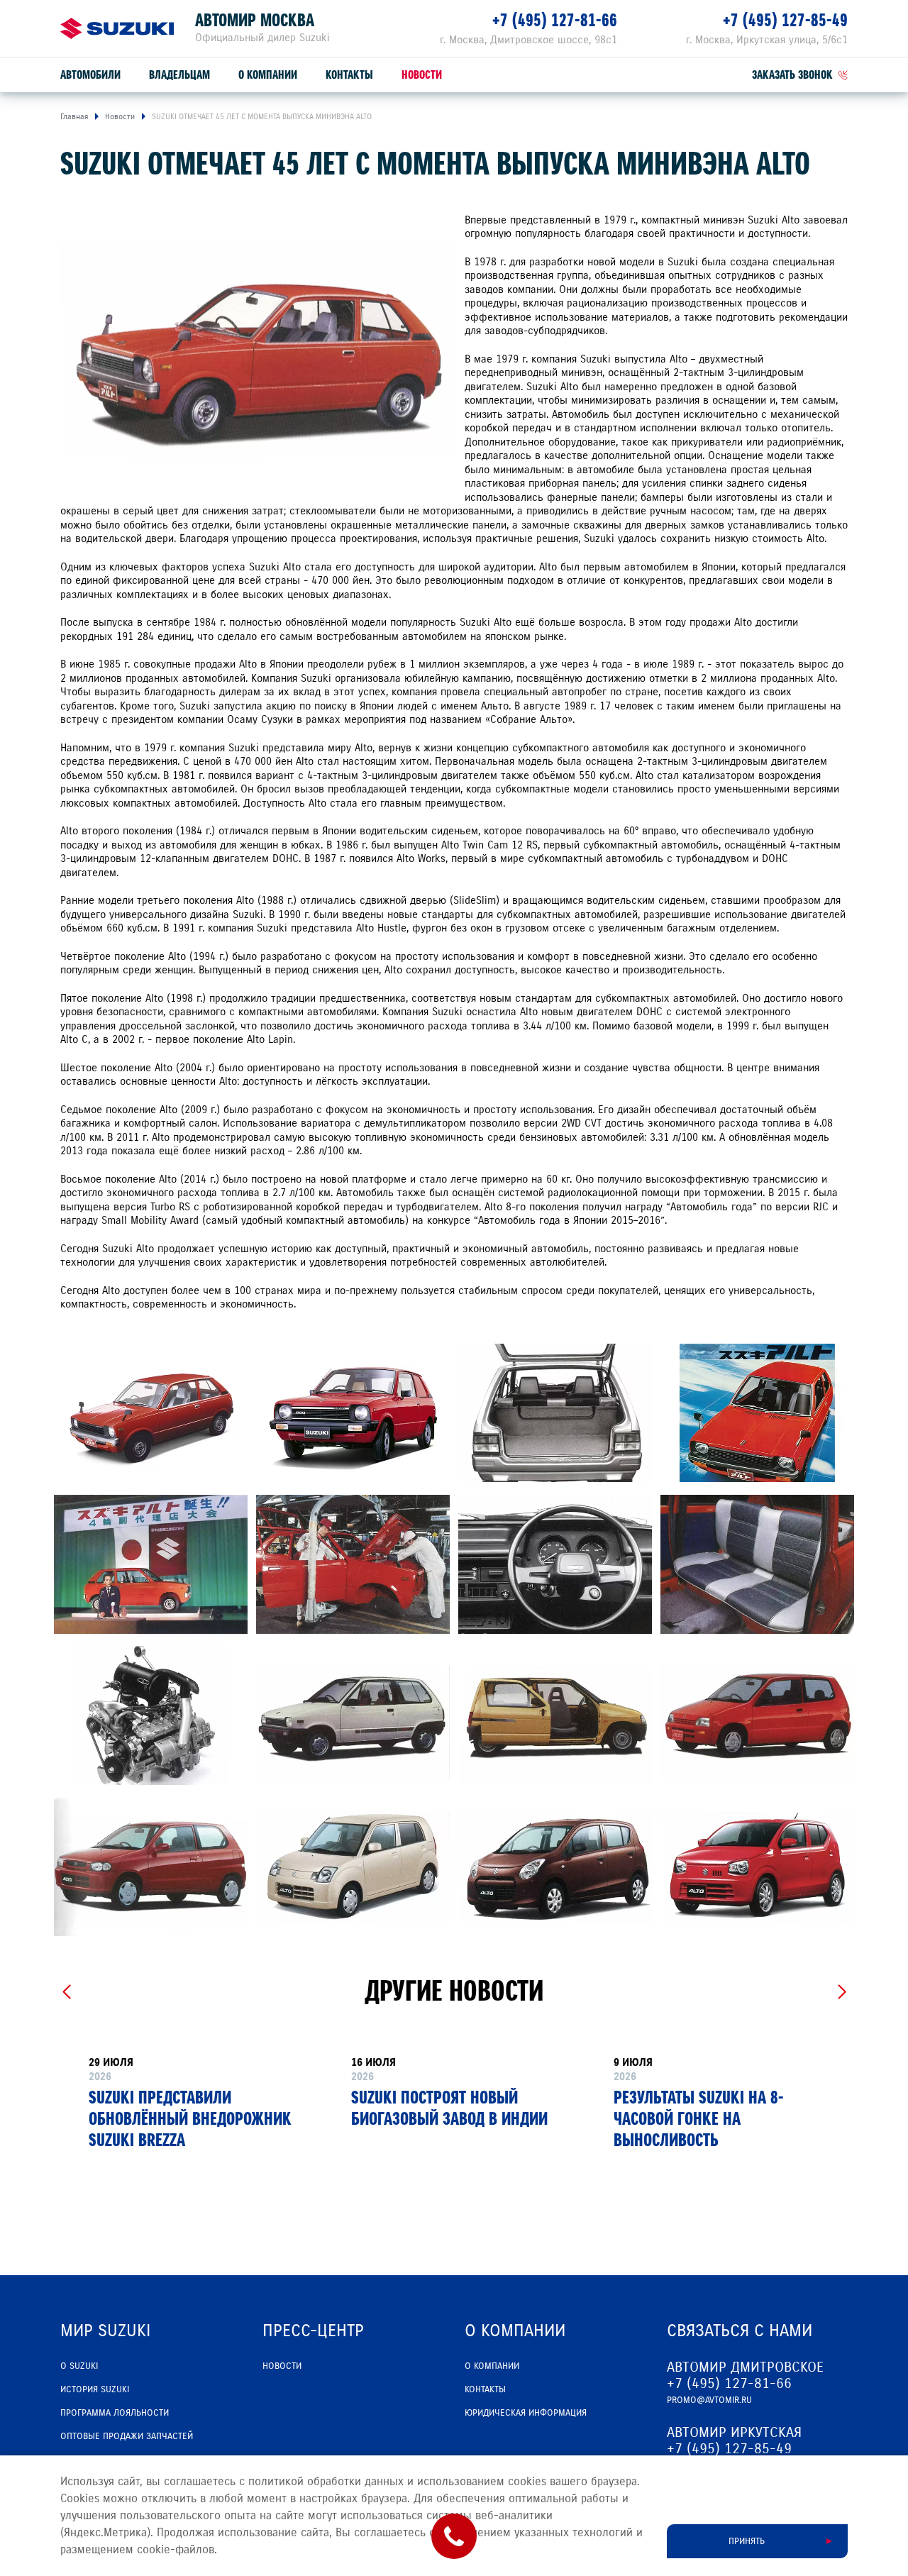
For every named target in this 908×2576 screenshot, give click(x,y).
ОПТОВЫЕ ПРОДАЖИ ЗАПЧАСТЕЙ (127, 2436)
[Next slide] (842, 1992)
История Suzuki (95, 2389)
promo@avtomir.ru (709, 2400)
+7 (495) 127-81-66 (555, 20)
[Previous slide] (66, 1992)
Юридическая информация (526, 2413)
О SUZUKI (79, 2366)
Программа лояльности (115, 2413)
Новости (422, 75)
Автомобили (90, 75)
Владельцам (179, 75)
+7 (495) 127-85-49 (785, 20)
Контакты (349, 75)
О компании (268, 75)
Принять (747, 2541)
